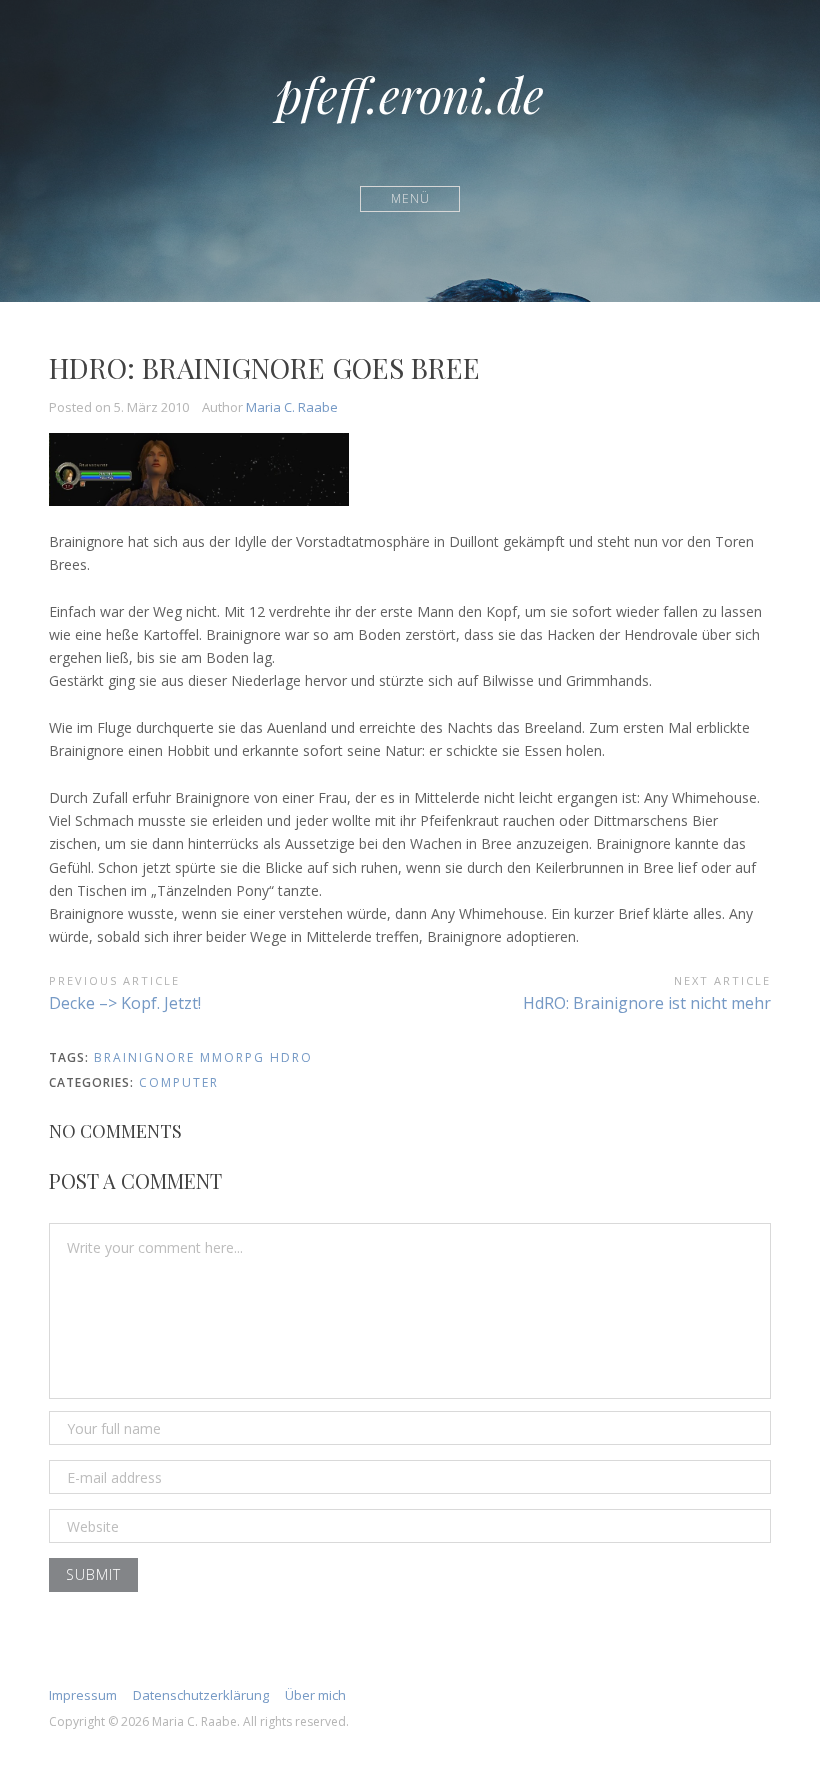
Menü (410, 198)
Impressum (83, 1695)
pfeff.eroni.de (410, 94)
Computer (179, 1082)
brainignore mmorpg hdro (203, 1057)
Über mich (315, 1695)
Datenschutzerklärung (201, 1695)
